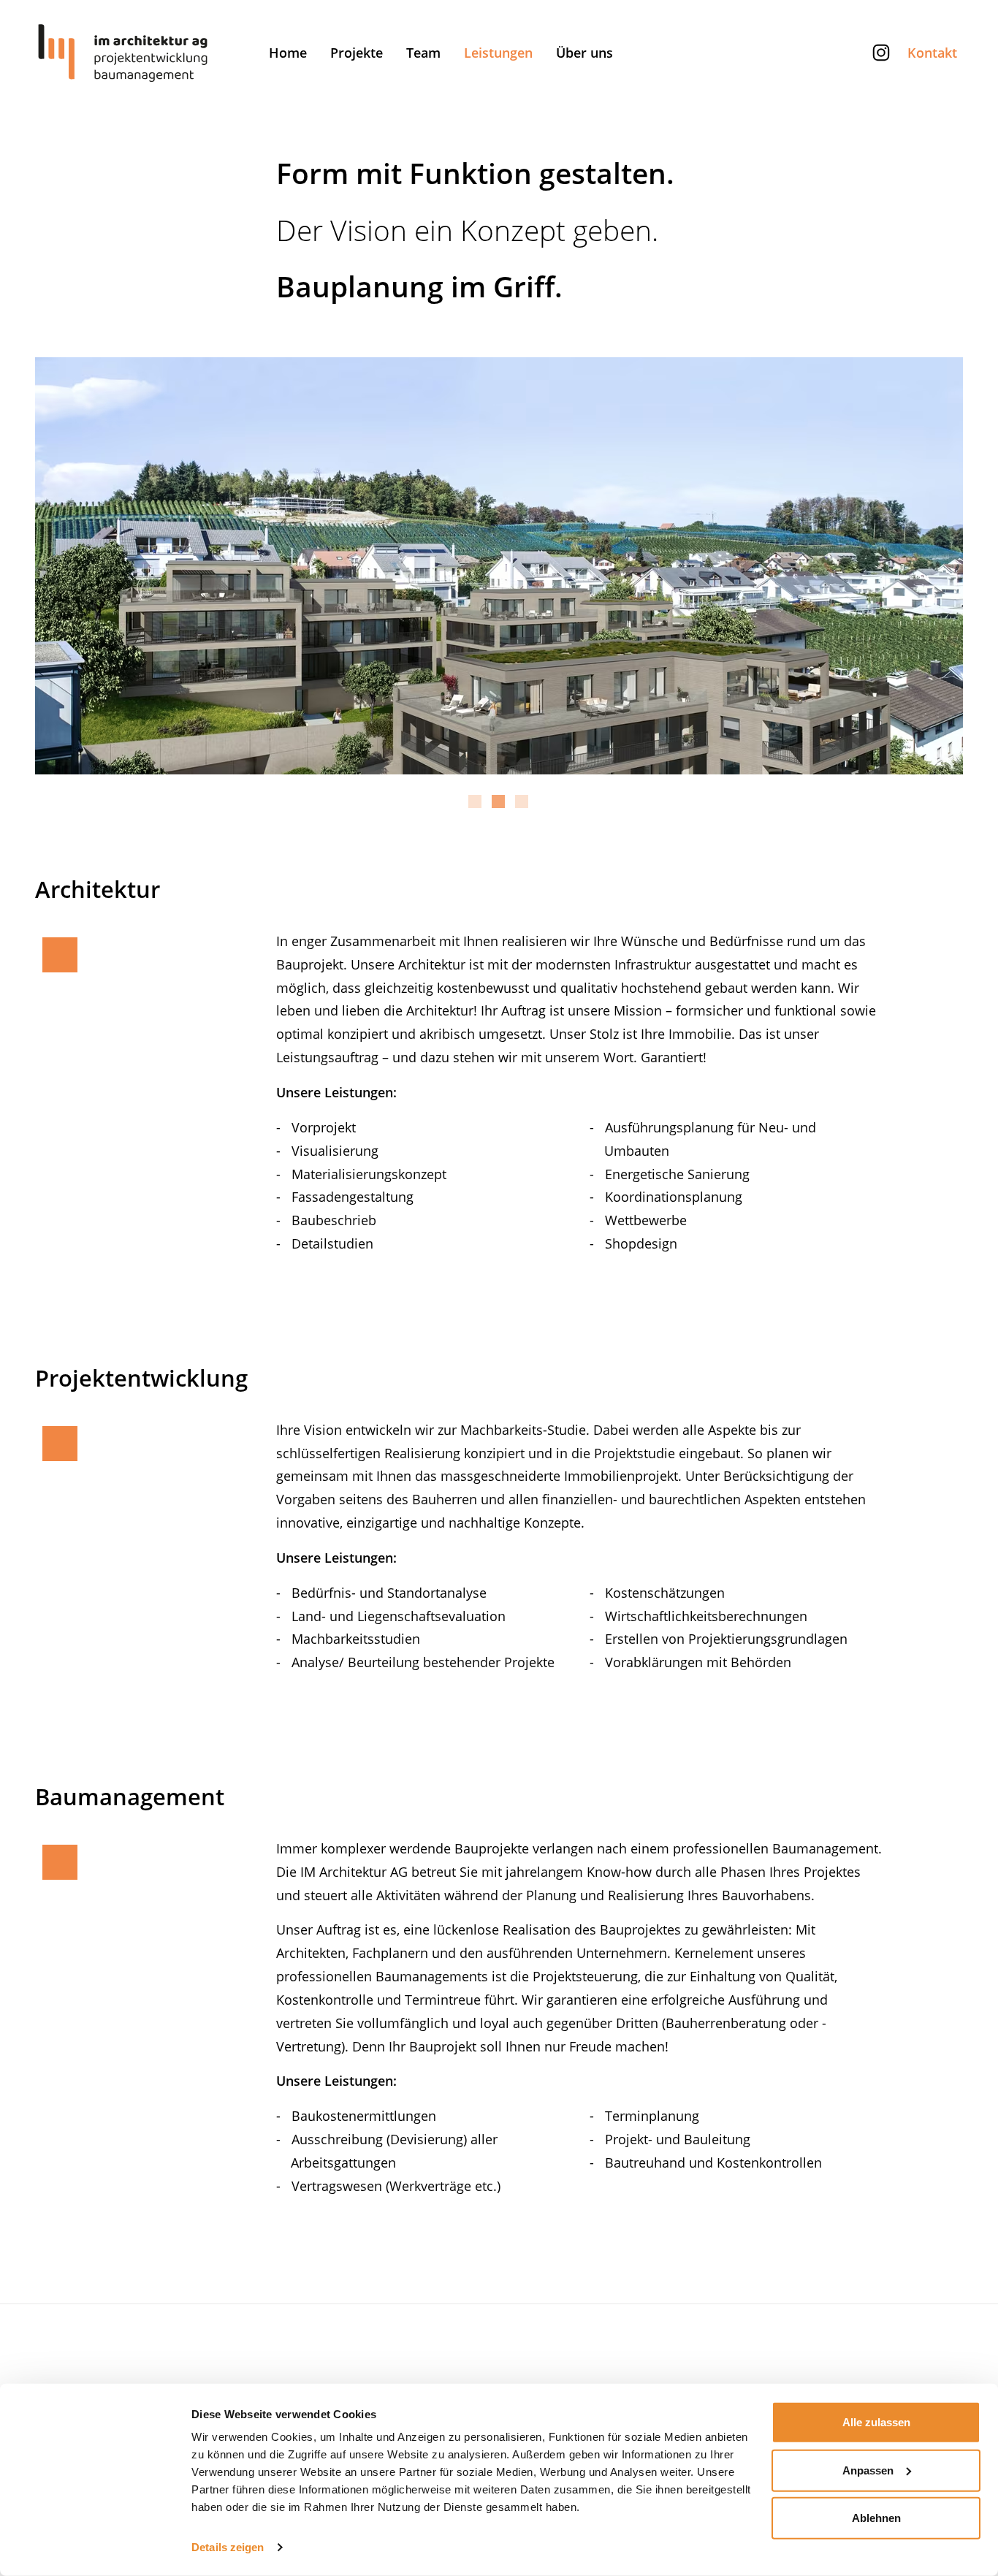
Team (423, 53)
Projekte (357, 53)
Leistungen (498, 53)
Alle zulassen (876, 2422)
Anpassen (868, 2470)
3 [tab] (522, 808)
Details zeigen (228, 2547)
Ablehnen (876, 2518)
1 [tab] (475, 808)
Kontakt (932, 53)
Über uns (584, 53)
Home (288, 53)
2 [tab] (498, 808)
